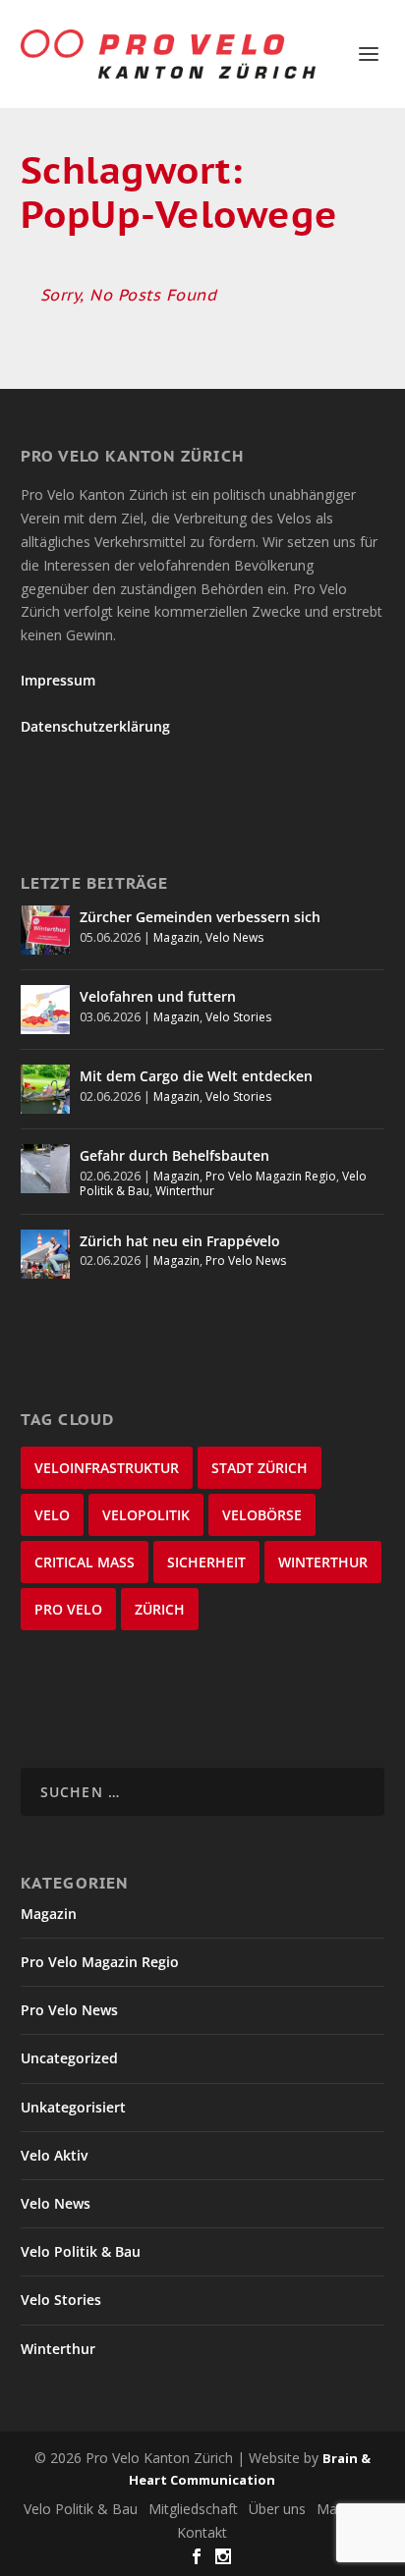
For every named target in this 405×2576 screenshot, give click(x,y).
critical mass (85, 1562)
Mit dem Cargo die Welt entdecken (196, 1076)
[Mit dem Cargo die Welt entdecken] (45, 1089)
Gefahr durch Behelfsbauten (174, 1155)
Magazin (176, 937)
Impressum (58, 680)
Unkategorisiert (73, 2107)
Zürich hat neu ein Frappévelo (180, 1241)
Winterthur (185, 1191)
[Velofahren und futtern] (45, 1010)
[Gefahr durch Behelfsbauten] (45, 1169)
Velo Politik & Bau (81, 2251)
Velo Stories (238, 1017)
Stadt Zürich (260, 1468)
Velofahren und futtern (158, 996)
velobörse (262, 1515)
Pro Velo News (246, 1261)
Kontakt (202, 2532)
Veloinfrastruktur (107, 1468)
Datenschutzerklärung (95, 726)
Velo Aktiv (54, 2155)
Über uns (277, 2509)
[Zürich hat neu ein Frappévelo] (45, 1254)
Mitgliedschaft (193, 2509)
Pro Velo (68, 1609)
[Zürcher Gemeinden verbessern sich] (45, 930)
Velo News (234, 937)
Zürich (160, 1609)
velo (52, 1515)
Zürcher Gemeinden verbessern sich (200, 917)
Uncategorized (69, 2058)
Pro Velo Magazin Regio (271, 1176)
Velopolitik (146, 1515)
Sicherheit (206, 1562)
